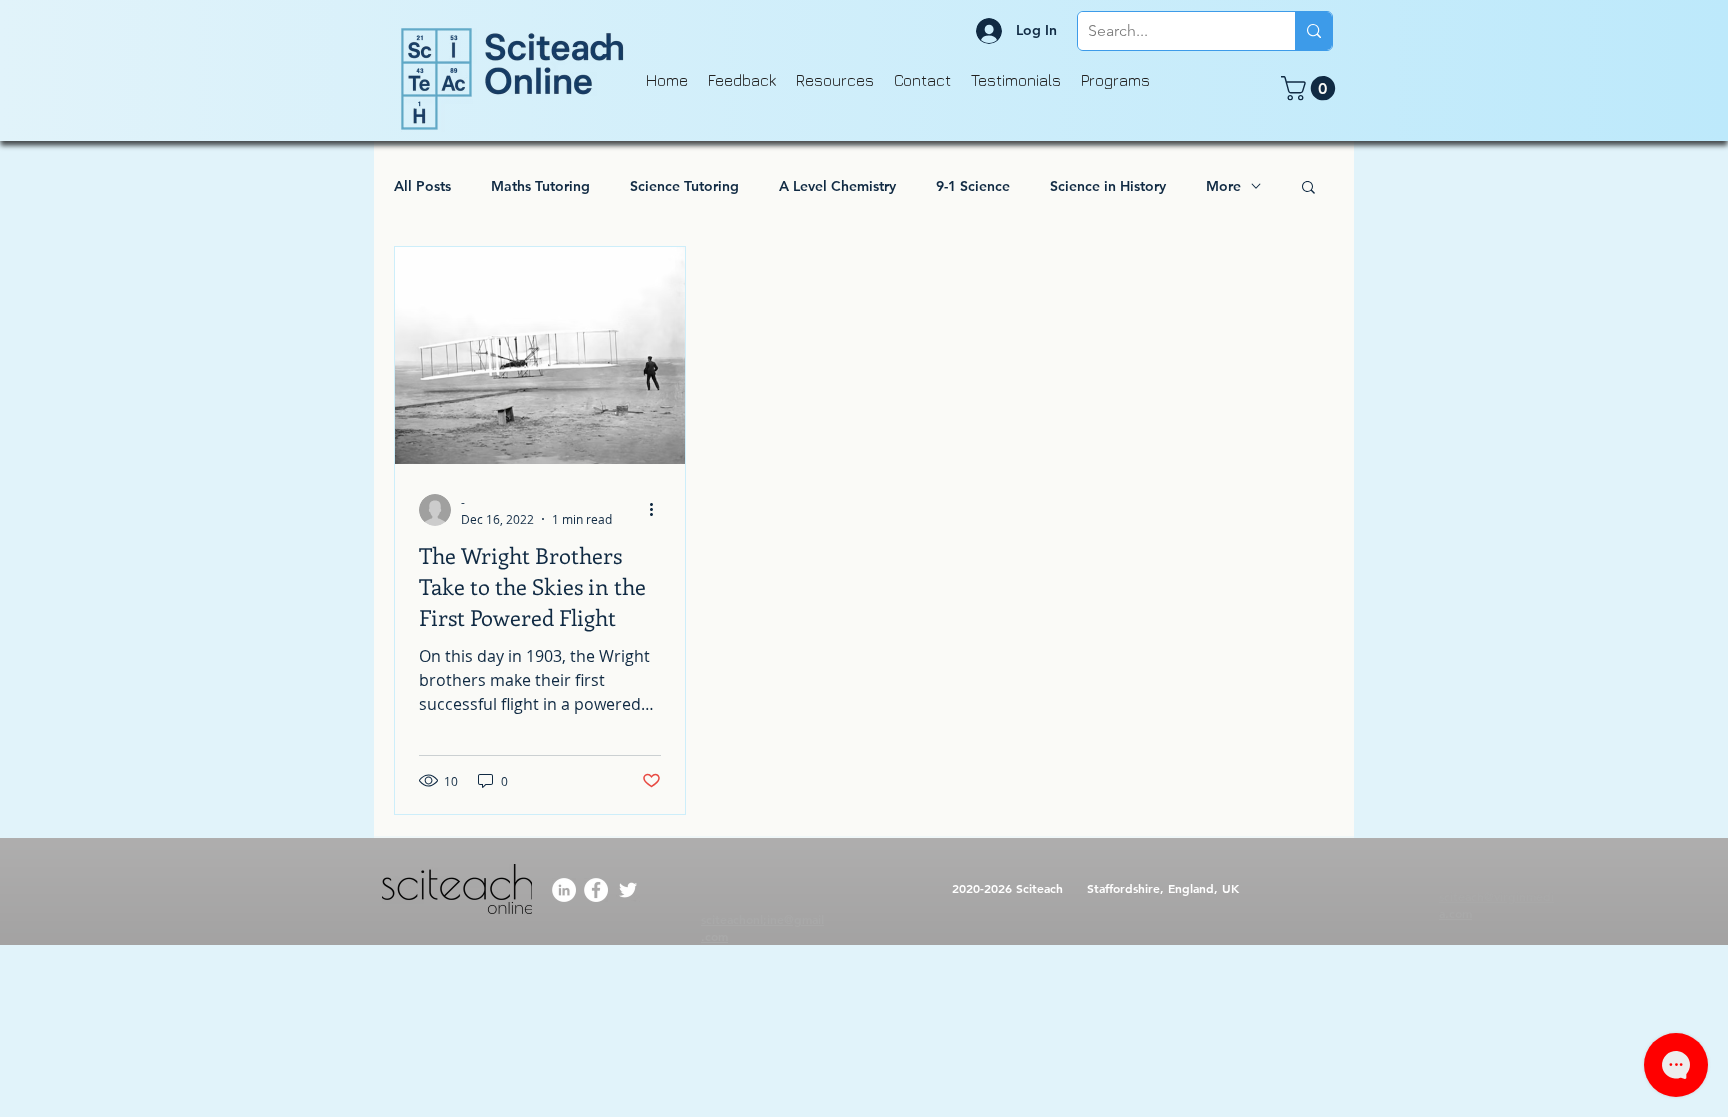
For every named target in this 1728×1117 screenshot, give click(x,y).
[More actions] (658, 510)
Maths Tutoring (540, 186)
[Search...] (1313, 31)
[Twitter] (628, 890)
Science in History (1108, 186)
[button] (1311, 88)
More (1223, 186)
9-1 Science (973, 186)
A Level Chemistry (837, 186)
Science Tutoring (684, 186)
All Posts (422, 186)
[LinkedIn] (564, 890)
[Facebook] (596, 890)
